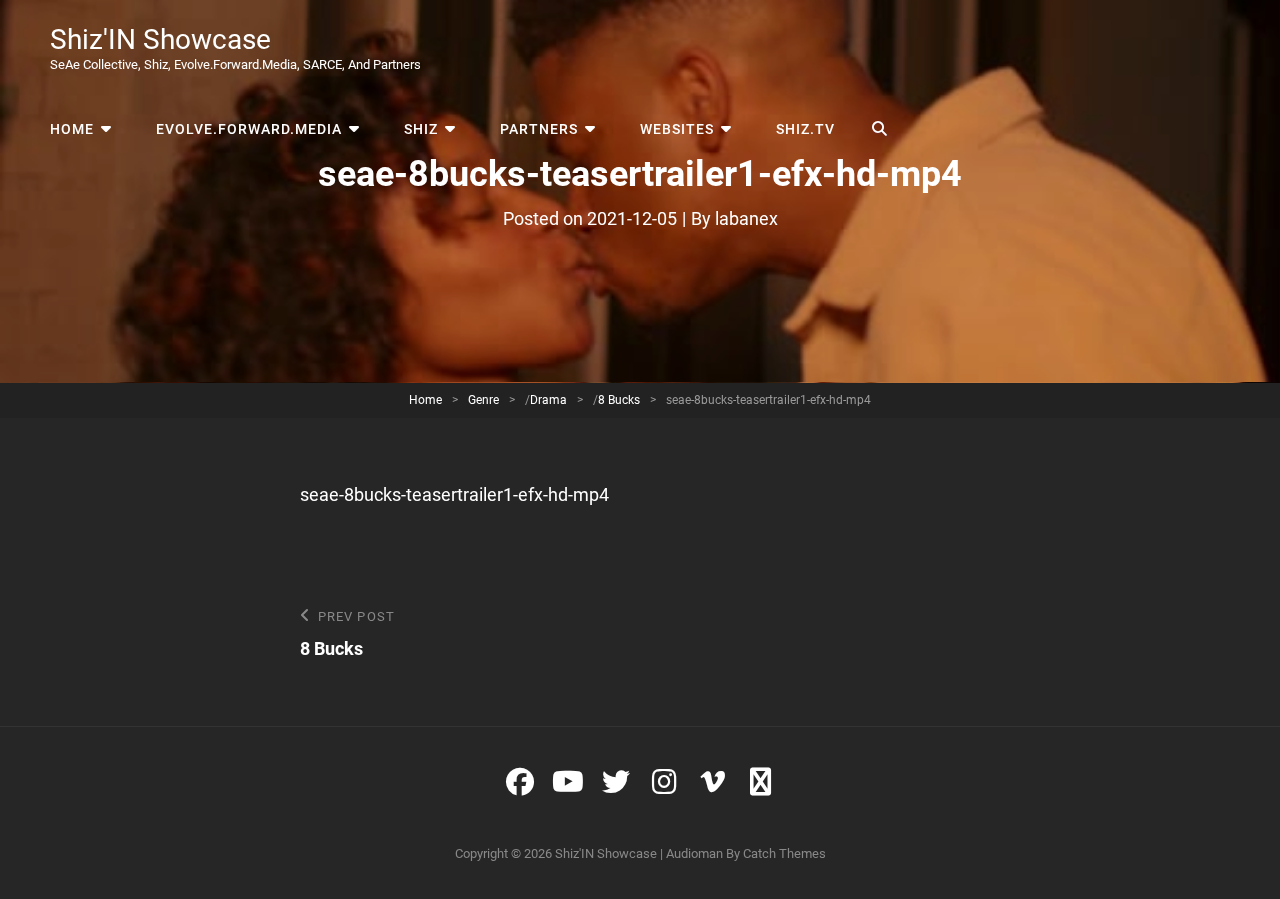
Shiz (421, 129)
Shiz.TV (805, 129)
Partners (539, 129)
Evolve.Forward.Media (249, 129)
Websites (677, 129)
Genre (483, 400)
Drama (548, 400)
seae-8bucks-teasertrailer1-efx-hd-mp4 (454, 494)
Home (72, 129)
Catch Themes (784, 853)
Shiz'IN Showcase (160, 39)
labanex (746, 218)
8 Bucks (619, 400)
